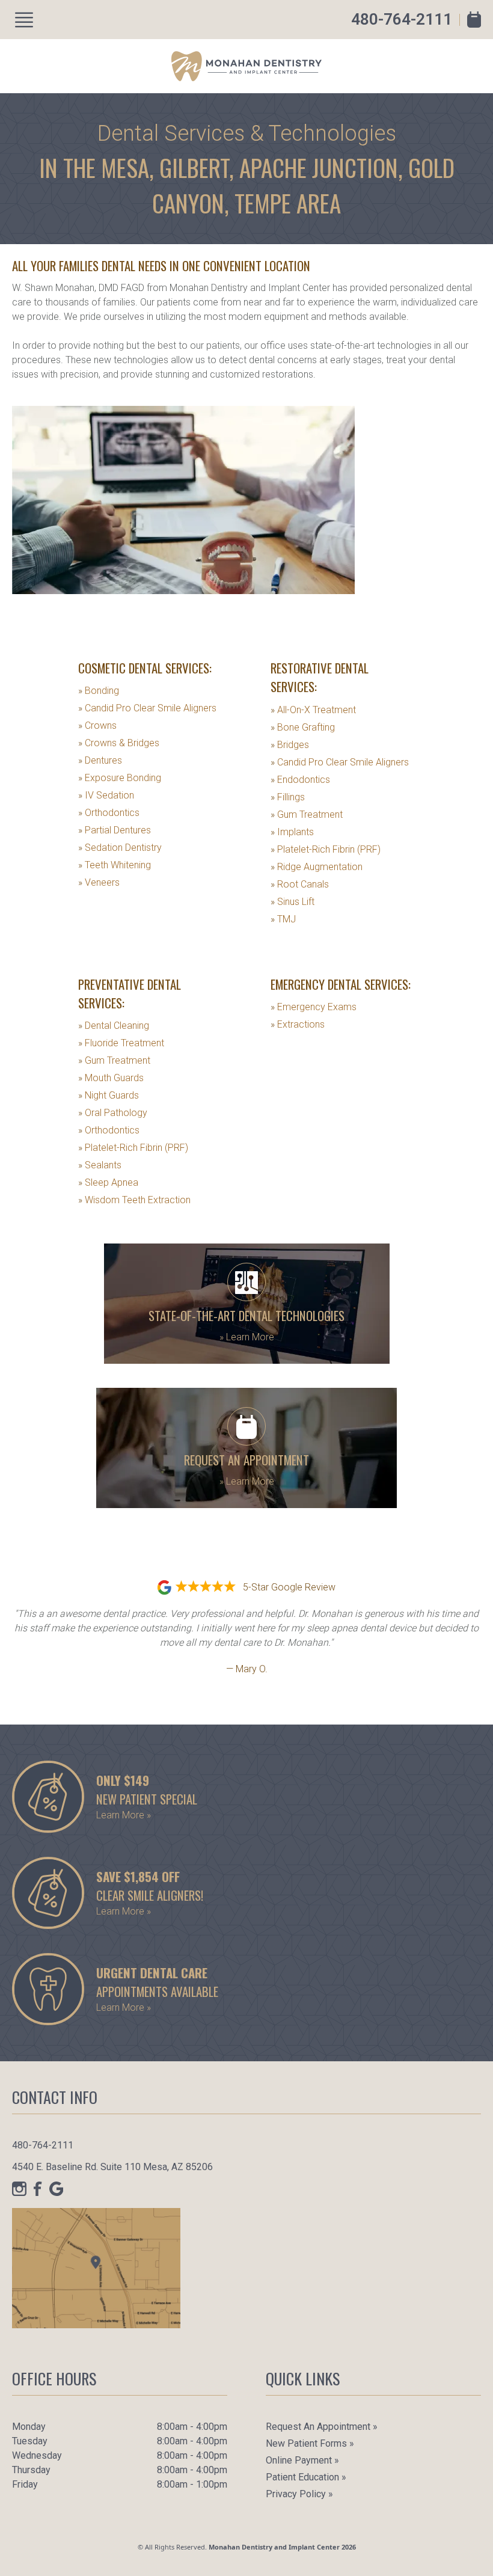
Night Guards (109, 1095)
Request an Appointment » (322, 2427)
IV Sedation (106, 795)
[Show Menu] (24, 20)
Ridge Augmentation (317, 867)
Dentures (100, 760)
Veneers (99, 882)
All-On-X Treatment (313, 710)
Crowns (97, 725)
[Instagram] (19, 2189)
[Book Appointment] (474, 20)
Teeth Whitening (115, 865)
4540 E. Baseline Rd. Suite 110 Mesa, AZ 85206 (112, 2167)
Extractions (298, 1024)
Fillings (288, 797)
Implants (292, 832)
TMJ (283, 919)
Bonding (99, 691)
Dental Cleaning (114, 1026)
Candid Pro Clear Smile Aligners (147, 708)
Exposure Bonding (120, 778)
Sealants (100, 1165)
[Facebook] (38, 2189)
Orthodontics (109, 813)
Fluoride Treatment (121, 1043)
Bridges (290, 745)
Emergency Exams (314, 1007)
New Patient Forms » (310, 2443)
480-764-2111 (402, 19)
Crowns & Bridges (119, 743)
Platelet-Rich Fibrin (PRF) (326, 849)
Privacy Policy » (299, 2494)
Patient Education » (306, 2477)
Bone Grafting (303, 727)
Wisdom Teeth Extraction (134, 1200)
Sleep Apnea (108, 1182)
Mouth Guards (111, 1078)
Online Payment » (302, 2460)
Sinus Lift (292, 902)
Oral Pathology (113, 1113)
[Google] (57, 2189)
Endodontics (300, 780)
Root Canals (300, 884)
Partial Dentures (115, 830)
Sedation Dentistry (120, 848)
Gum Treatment (307, 814)
